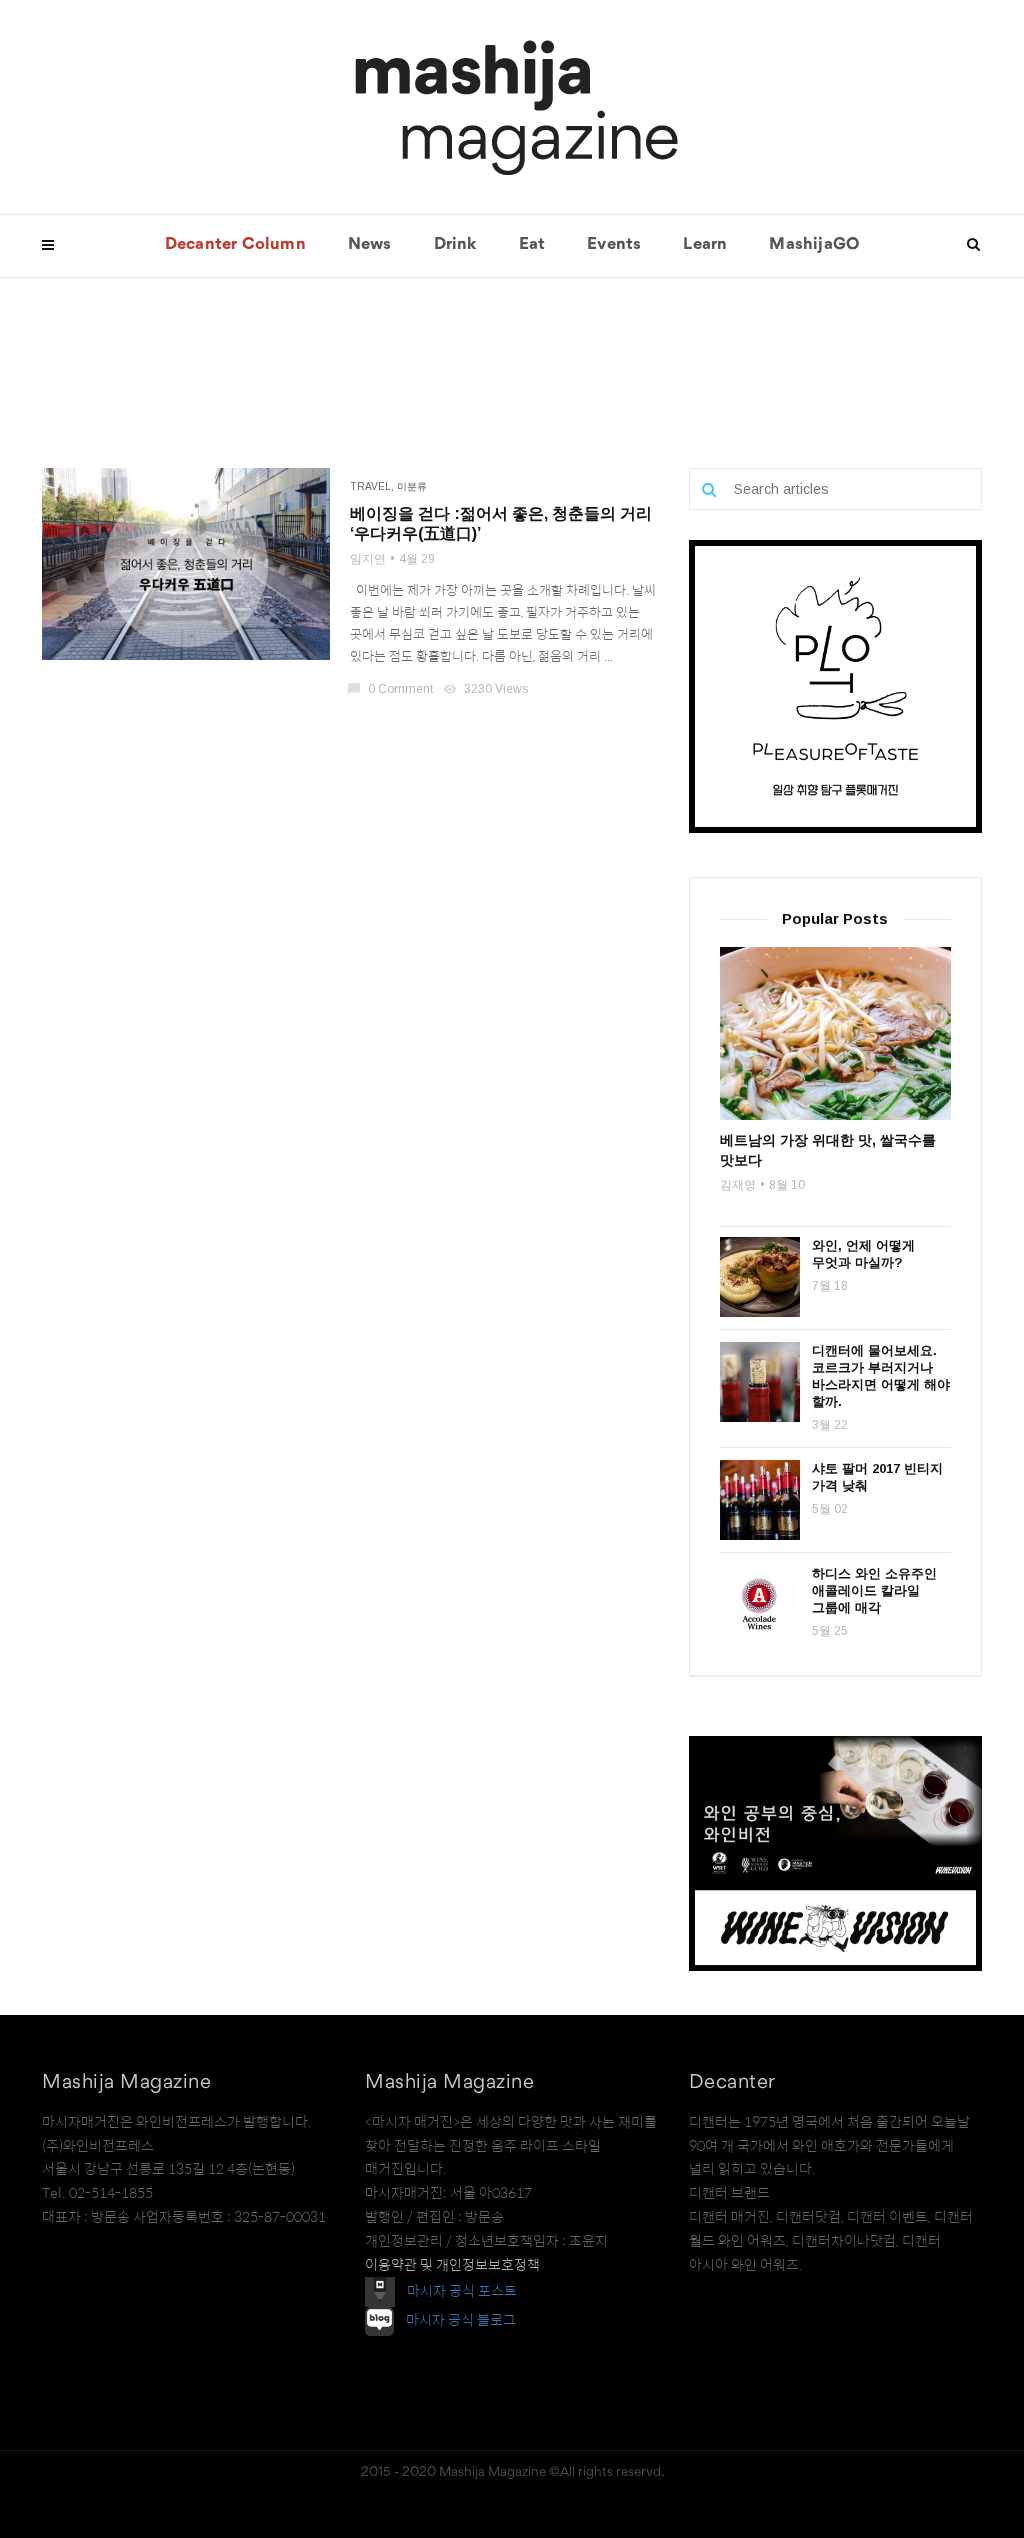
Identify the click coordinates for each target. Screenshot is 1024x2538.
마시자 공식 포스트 (462, 2291)
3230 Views (487, 689)
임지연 (368, 559)
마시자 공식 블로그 (461, 2321)
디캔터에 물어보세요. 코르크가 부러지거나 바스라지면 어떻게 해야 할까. (881, 1376)
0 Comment (391, 689)
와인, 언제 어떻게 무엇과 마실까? (863, 1254)
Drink (455, 245)
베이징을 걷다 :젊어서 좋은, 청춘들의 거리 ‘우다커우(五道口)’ (501, 523)
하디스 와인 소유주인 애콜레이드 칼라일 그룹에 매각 (874, 1590)
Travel (370, 486)
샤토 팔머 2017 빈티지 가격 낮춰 (877, 1477)
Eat (532, 245)
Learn (705, 245)
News (370, 245)
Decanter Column (235, 245)
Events (614, 245)
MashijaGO (814, 245)
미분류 (412, 486)
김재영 (738, 1185)
